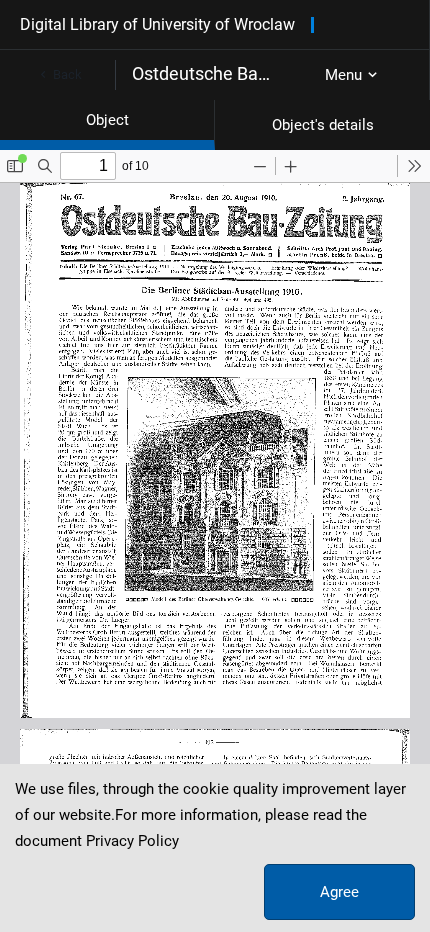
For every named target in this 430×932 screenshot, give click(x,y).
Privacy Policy (132, 841)
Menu (343, 75)
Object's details (323, 125)
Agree (339, 892)
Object (107, 120)
